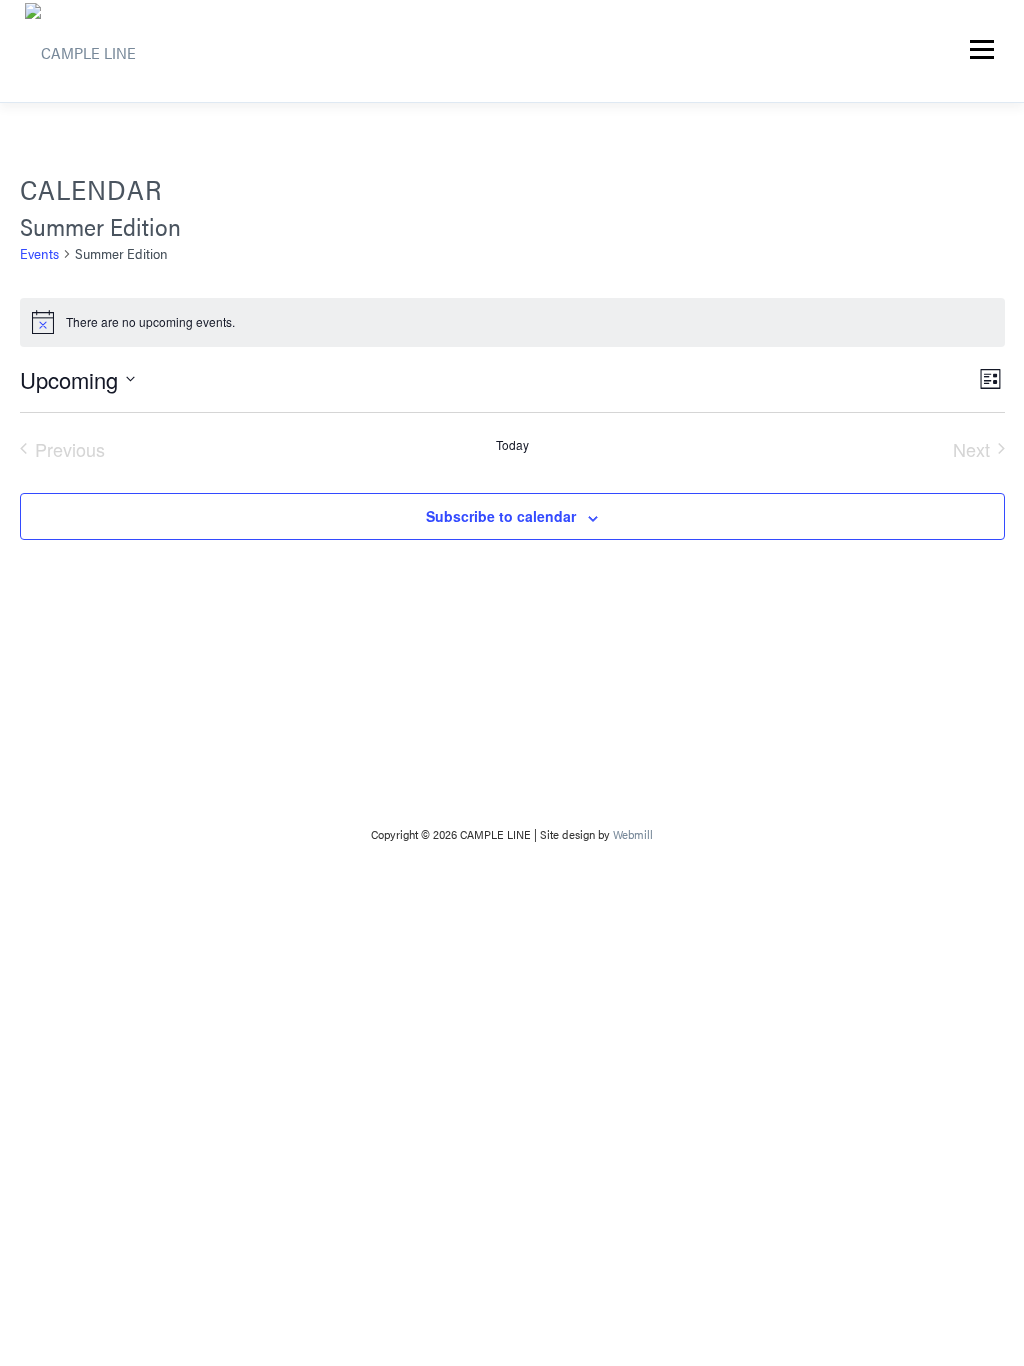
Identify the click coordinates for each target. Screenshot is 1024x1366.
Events (39, 253)
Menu (981, 49)
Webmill (633, 834)
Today (512, 445)
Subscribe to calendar (501, 516)
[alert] (512, 322)
